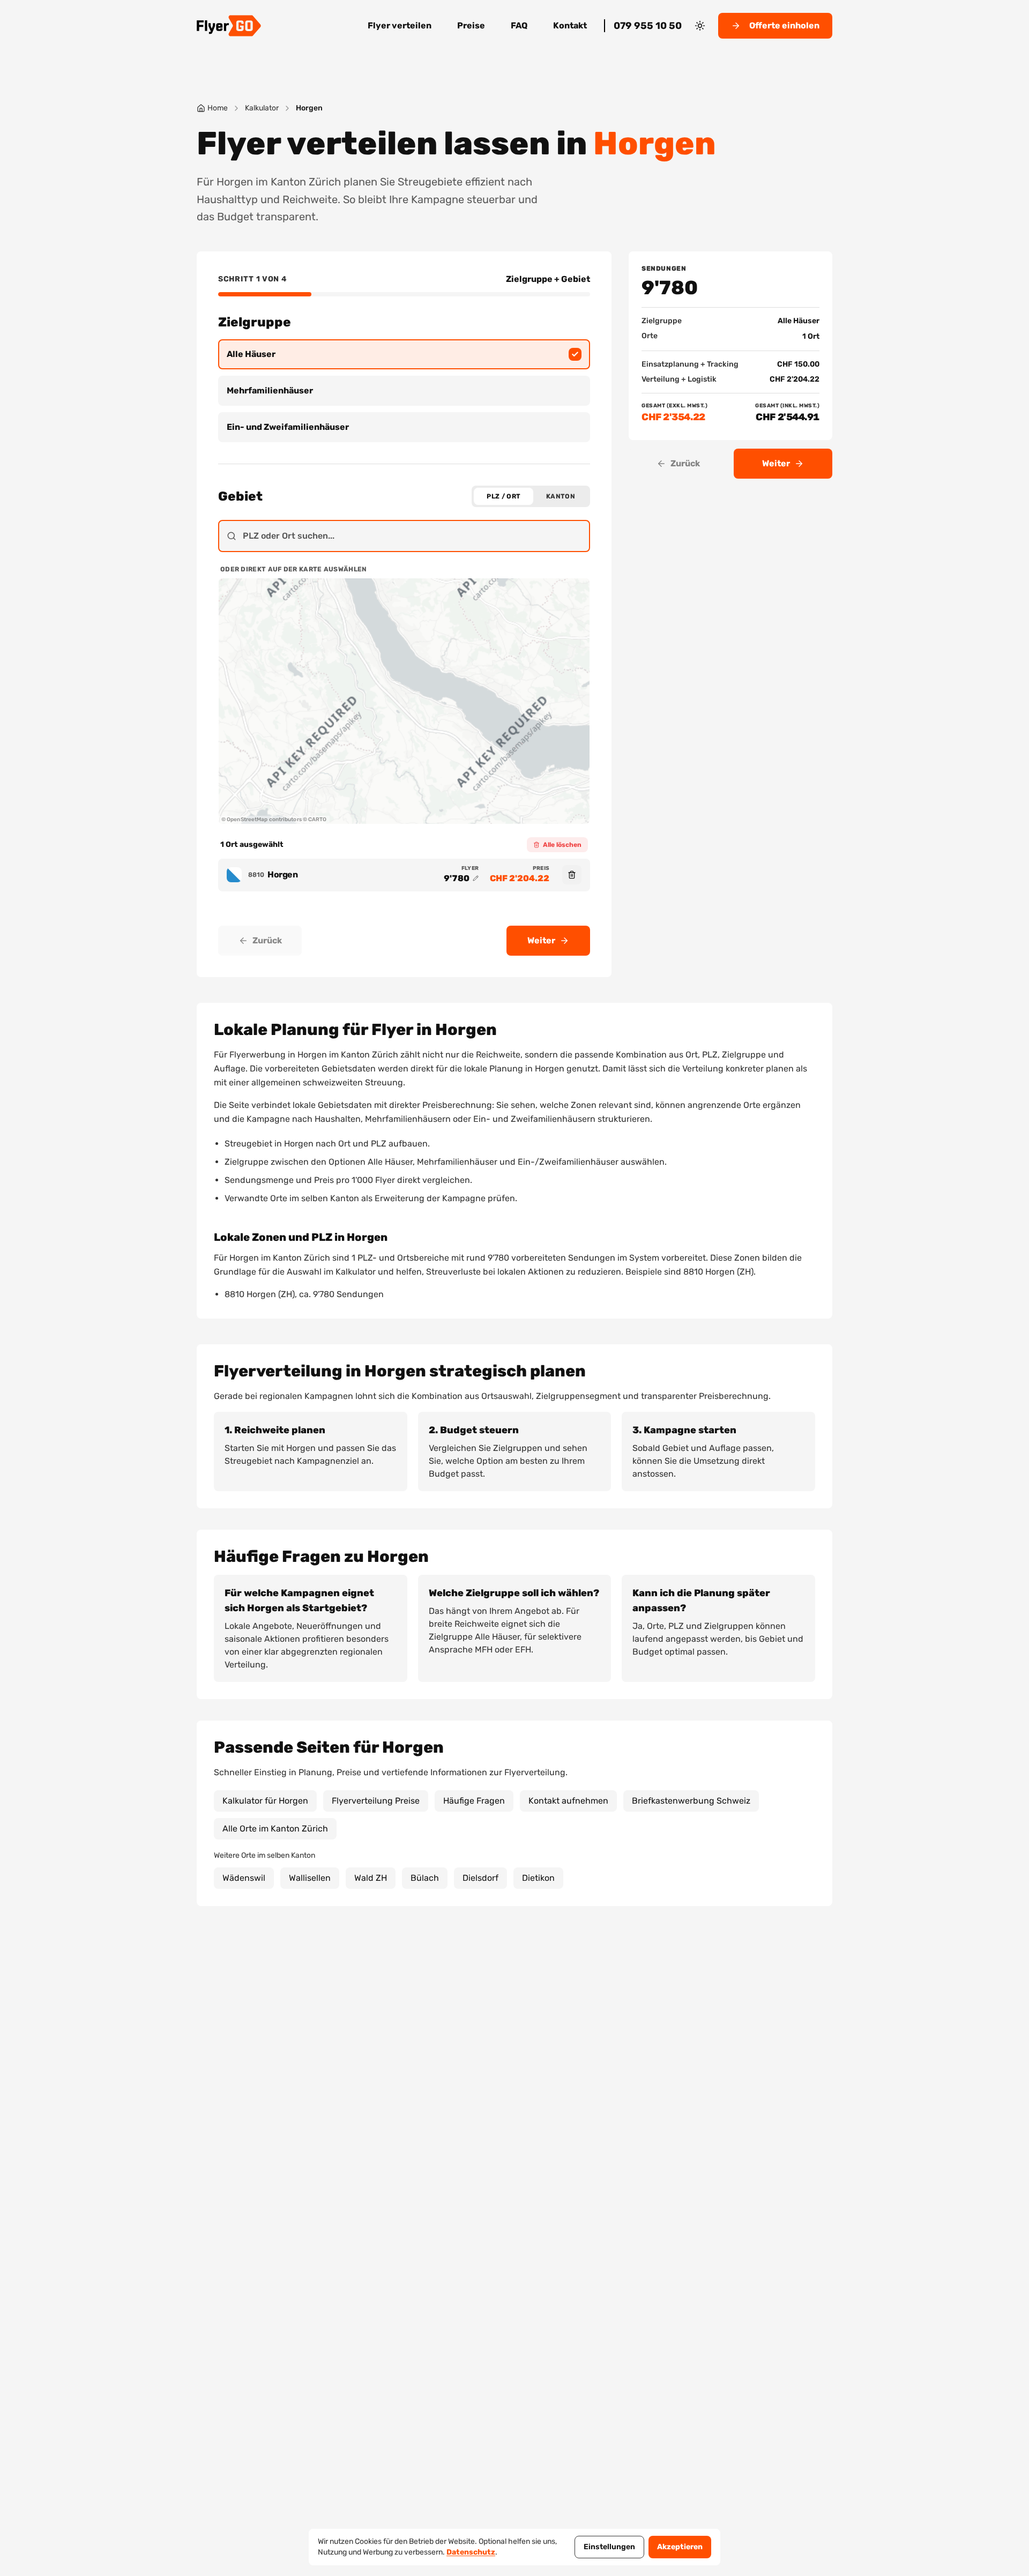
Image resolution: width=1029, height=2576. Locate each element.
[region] (404, 701)
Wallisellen (310, 1878)
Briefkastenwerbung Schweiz (691, 1801)
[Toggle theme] (700, 26)
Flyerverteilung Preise (376, 1801)
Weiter (541, 940)
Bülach (425, 1878)
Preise (471, 25)
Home (218, 108)
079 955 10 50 (648, 26)
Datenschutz (471, 2552)
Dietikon (538, 1878)
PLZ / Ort (504, 496)
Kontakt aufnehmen (568, 1801)
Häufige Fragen (474, 1801)
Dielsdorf (480, 1878)
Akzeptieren (680, 2547)
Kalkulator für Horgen (265, 1801)
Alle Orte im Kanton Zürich (275, 1829)
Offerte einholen (784, 25)
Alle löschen (562, 845)
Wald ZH (371, 1878)
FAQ (519, 25)
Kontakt (570, 25)
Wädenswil (244, 1878)
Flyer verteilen (400, 25)
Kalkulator (262, 108)
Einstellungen (609, 2547)
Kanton (561, 496)
